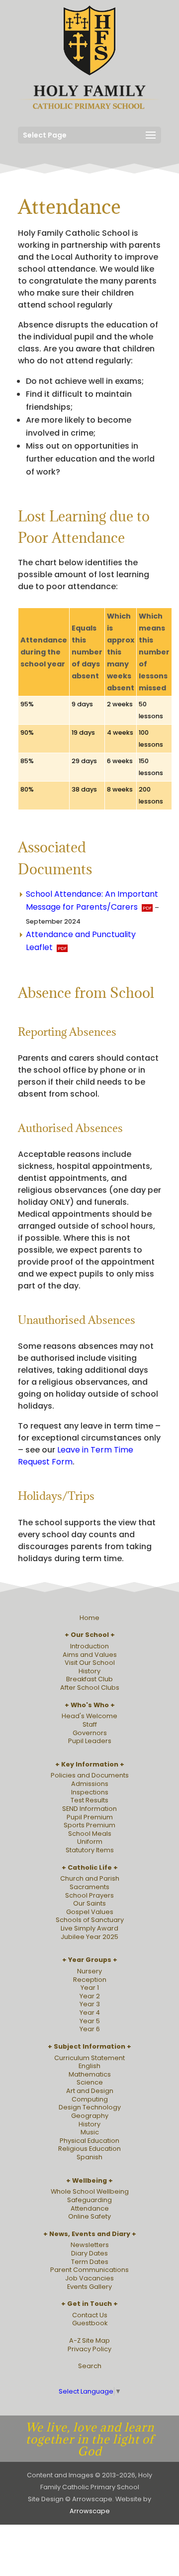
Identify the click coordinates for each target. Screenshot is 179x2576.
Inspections (90, 1792)
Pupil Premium (90, 1817)
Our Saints (89, 1903)
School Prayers (89, 1895)
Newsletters (90, 2245)
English (89, 2066)
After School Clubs (90, 1688)
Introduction (89, 1646)
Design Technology (90, 2107)
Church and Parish (90, 1878)
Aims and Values (90, 1655)
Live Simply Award (89, 1928)
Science (90, 2082)
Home (89, 1618)
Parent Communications (89, 2270)
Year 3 (90, 2004)
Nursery (89, 1971)
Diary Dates (89, 2253)
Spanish (89, 2157)
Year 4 (90, 2012)
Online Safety (89, 2216)
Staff (90, 1724)
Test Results (89, 1800)
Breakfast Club (89, 1679)
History (89, 1671)
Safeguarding (89, 2200)
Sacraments (89, 1887)
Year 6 (90, 2029)
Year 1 (90, 1988)
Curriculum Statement (89, 2058)
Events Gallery (89, 2287)
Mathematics (90, 2074)
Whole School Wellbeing (90, 2191)
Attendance (90, 2208)
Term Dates (90, 2262)
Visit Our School (90, 1663)
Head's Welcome (89, 1716)
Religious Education (89, 2149)
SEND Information (89, 1809)
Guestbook (90, 2323)
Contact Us (90, 2315)
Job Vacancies (89, 2278)
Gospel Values (90, 1912)
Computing (90, 2099)
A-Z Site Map (89, 2340)
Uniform (90, 1842)
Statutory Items (90, 1850)
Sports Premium (89, 1825)
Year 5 (90, 2021)
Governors (90, 1733)
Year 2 (90, 1996)
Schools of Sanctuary (90, 1920)
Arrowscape (90, 2511)
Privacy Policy (89, 2349)
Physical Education (89, 2141)
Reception (90, 1980)
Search (90, 2366)
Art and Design (90, 2091)
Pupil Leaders (90, 1741)
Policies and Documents (90, 1775)
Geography (90, 2116)
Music (90, 2132)
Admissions (90, 1784)
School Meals (90, 1834)
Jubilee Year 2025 (89, 1937)
